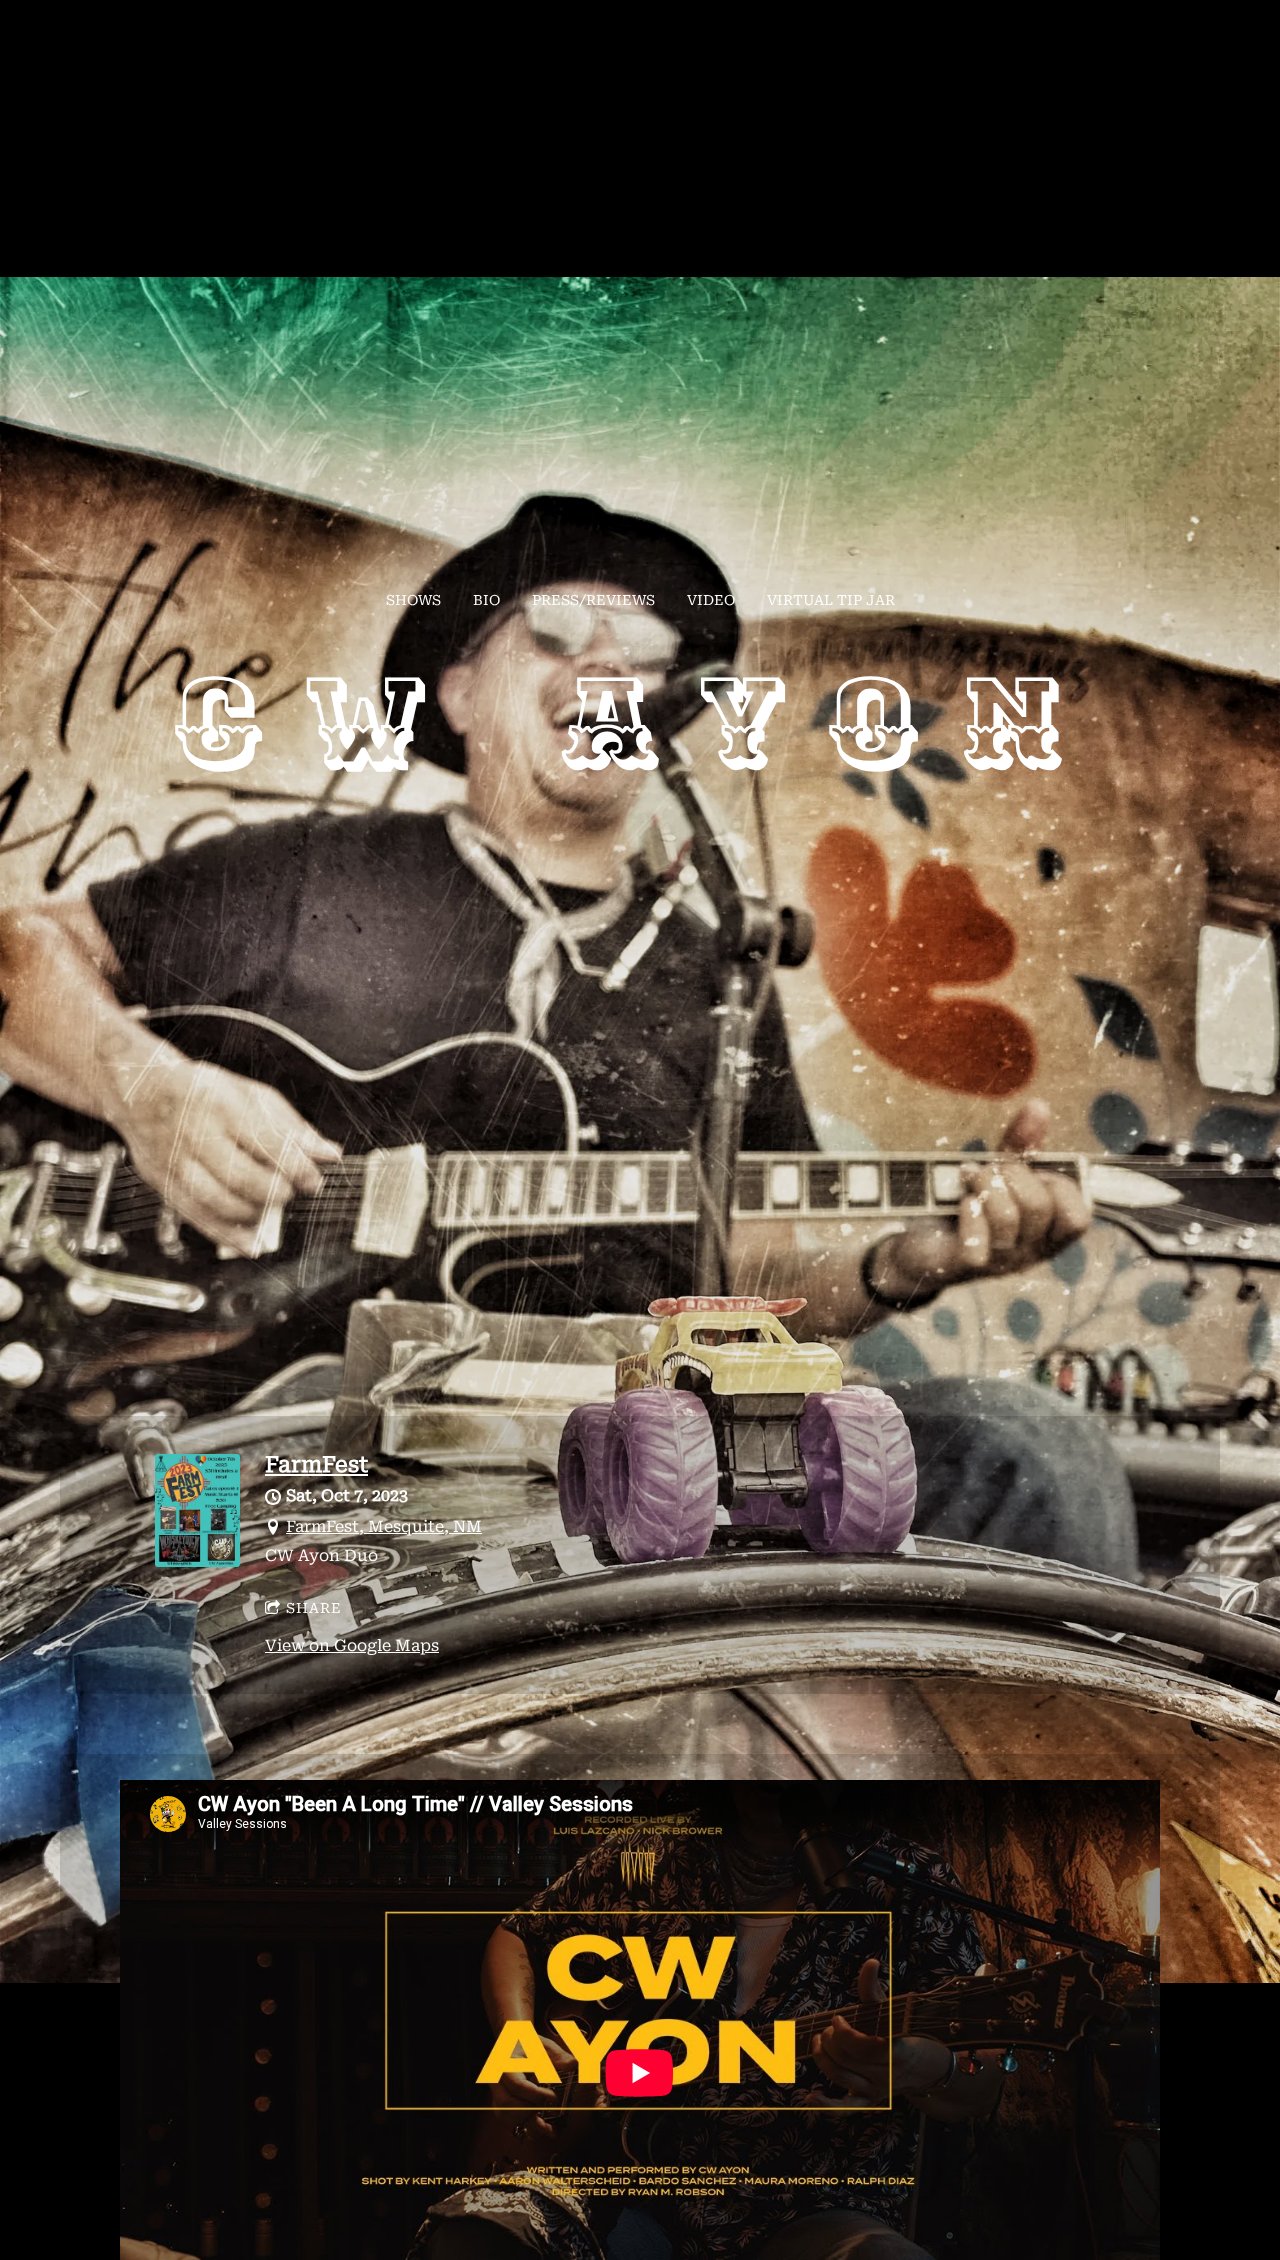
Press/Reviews (593, 600)
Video (711, 600)
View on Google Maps (352, 1645)
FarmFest (316, 1464)
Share (314, 1608)
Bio (486, 600)
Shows (413, 600)
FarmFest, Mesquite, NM (384, 1526)
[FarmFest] (197, 1561)
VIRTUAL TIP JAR (831, 600)
